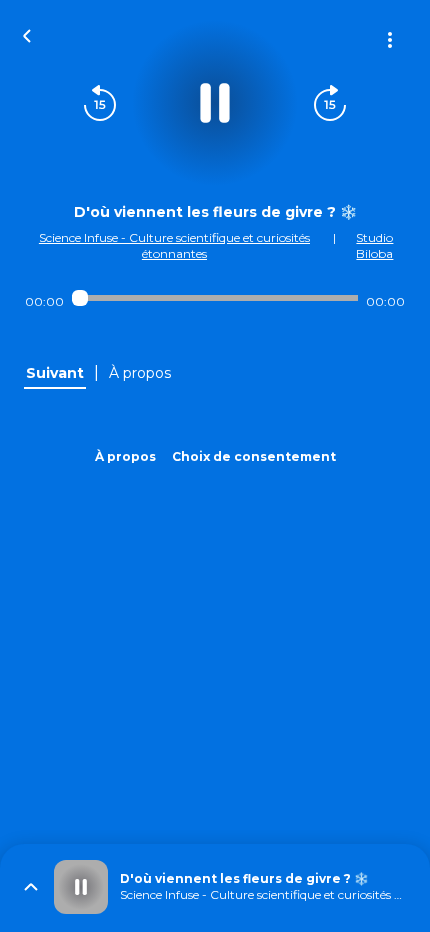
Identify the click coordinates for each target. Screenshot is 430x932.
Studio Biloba (374, 245)
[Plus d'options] (390, 40)
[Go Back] (27, 34)
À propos (125, 456)
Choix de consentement (254, 456)
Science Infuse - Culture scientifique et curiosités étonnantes (174, 245)
